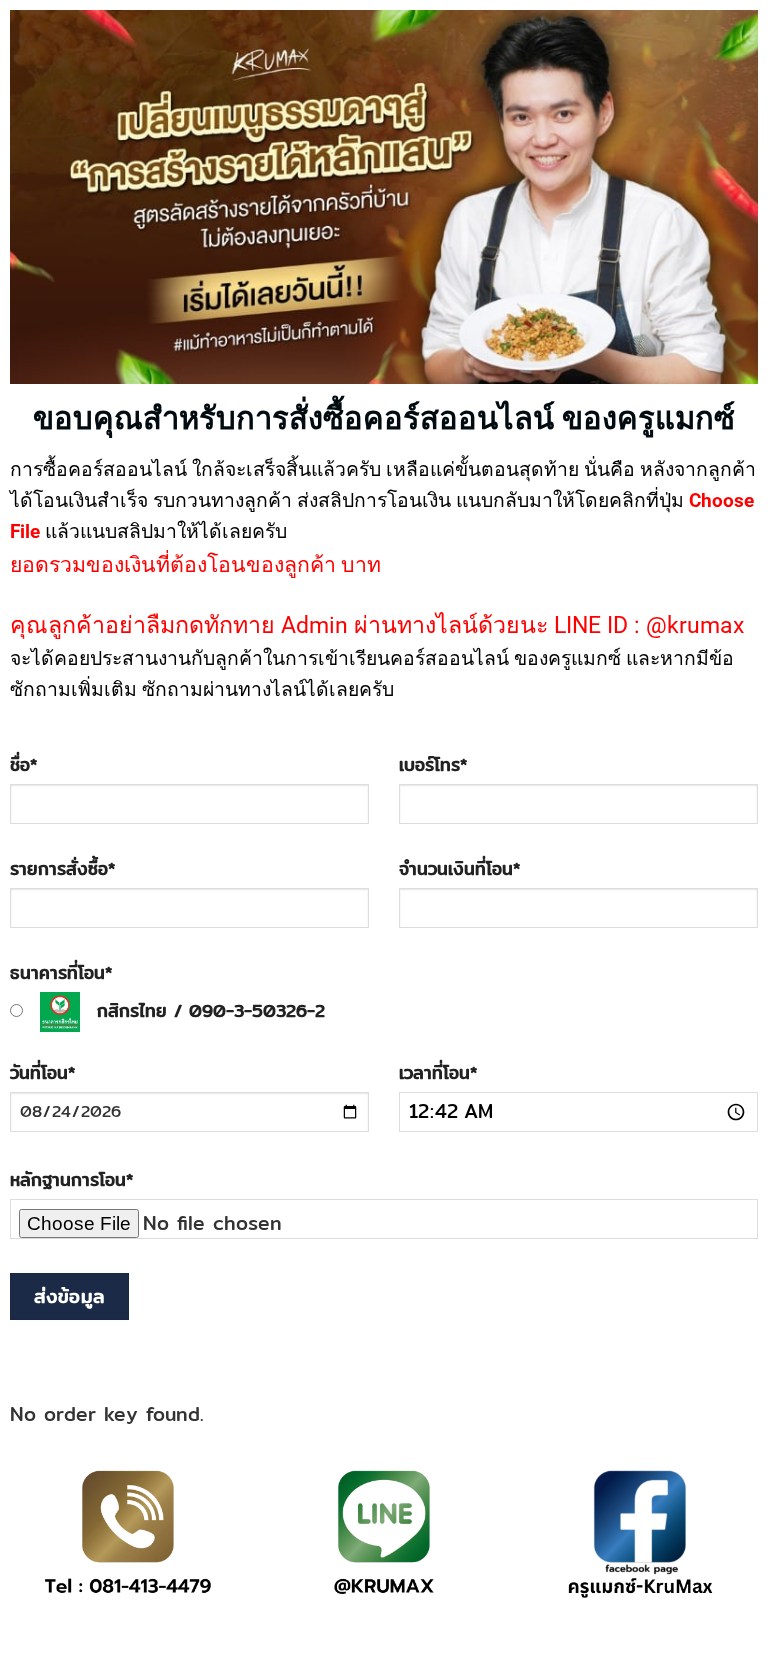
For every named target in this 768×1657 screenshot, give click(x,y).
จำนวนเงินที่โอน (459, 868)
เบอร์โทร (433, 764)
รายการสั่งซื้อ (62, 868)
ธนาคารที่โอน (61, 972)
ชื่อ (23, 764)
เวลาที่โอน (438, 1072)
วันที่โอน (42, 1072)
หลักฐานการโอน (71, 1179)
